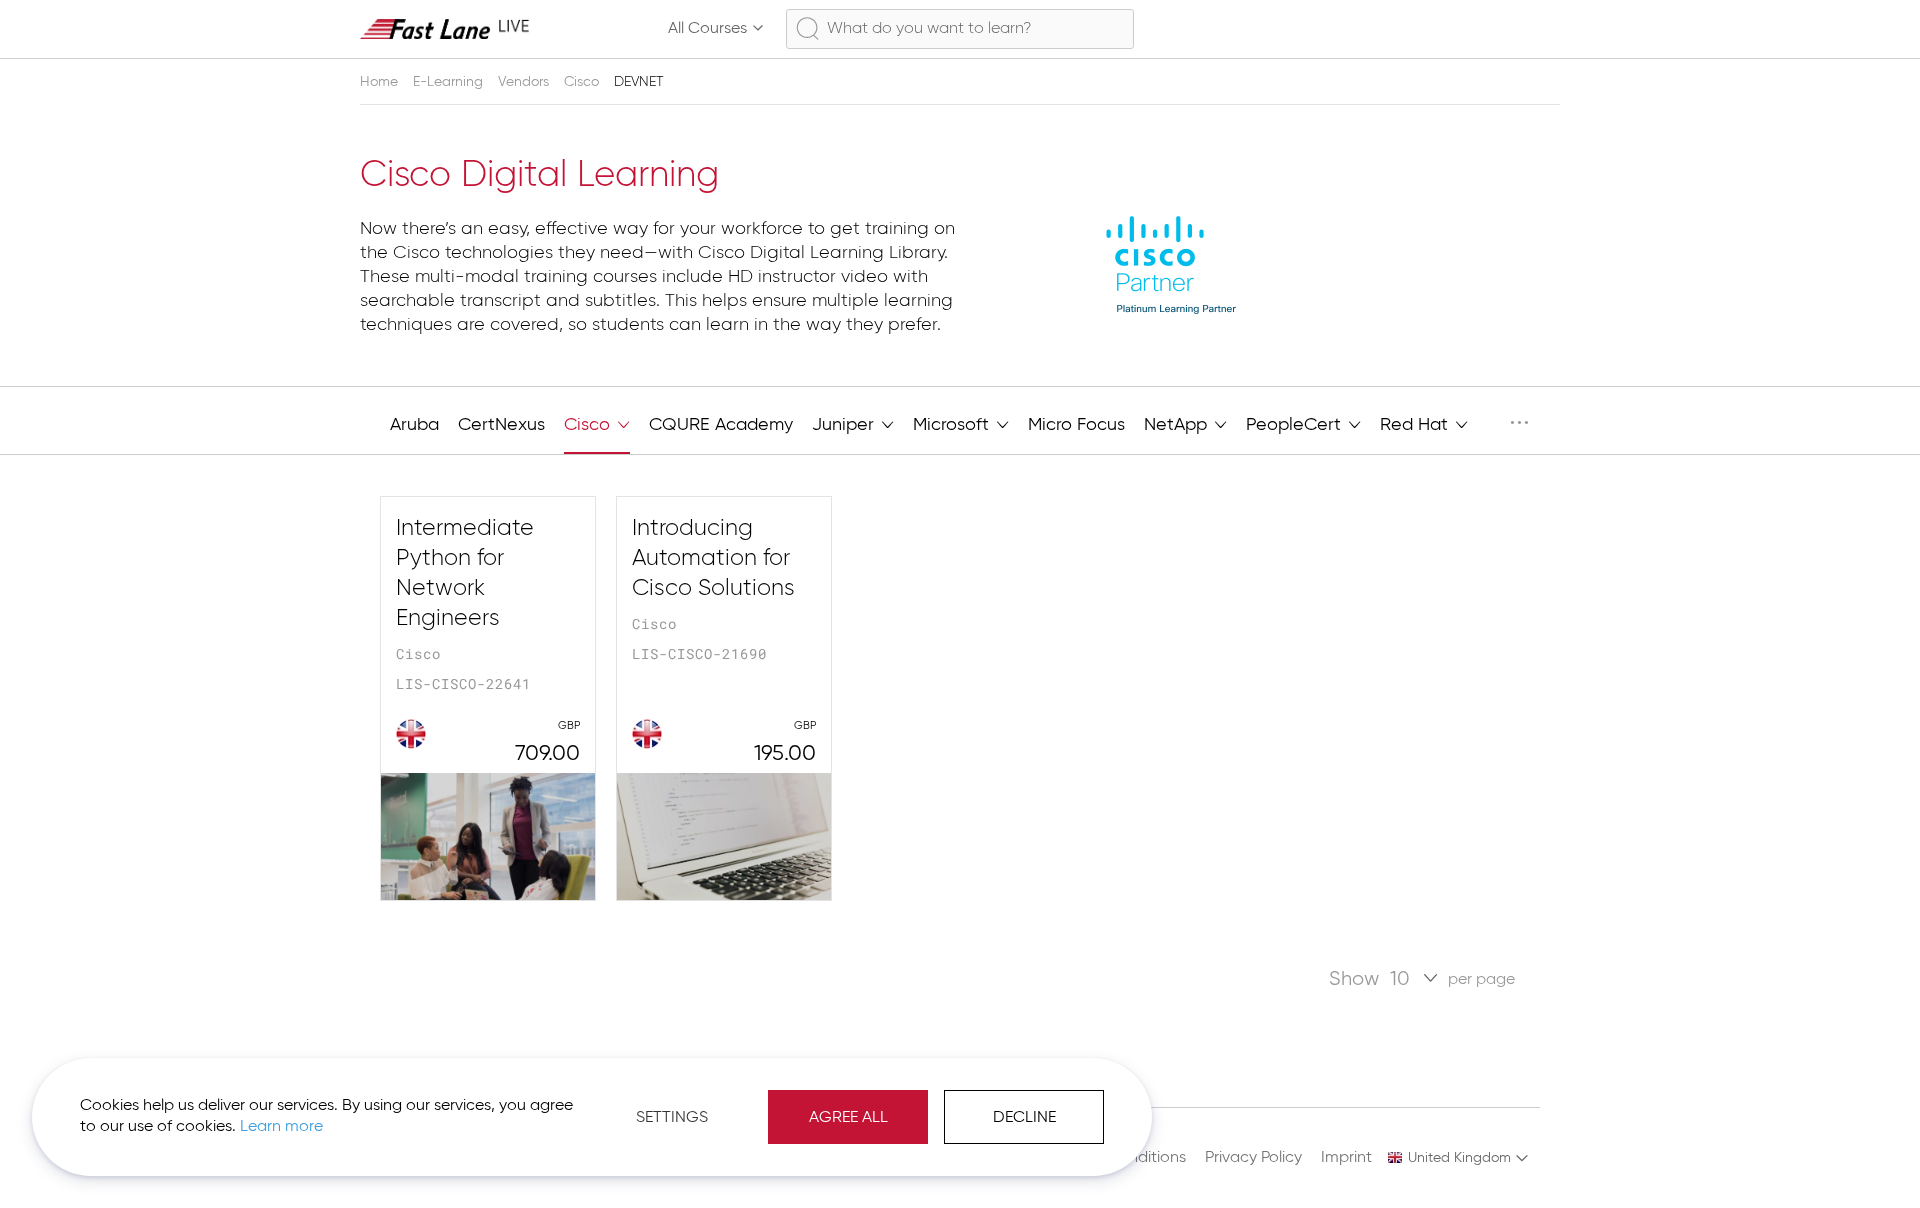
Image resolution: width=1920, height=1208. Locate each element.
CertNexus (501, 425)
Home (381, 82)
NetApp (1178, 425)
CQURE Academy (721, 425)
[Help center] (1506, 29)
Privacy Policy (1253, 1158)
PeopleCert (1296, 425)
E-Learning (450, 82)
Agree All (848, 1118)
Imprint (1346, 1158)
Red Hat (1416, 425)
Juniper (845, 425)
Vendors (525, 82)
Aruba (414, 425)
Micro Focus (1076, 425)
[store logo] (445, 28)
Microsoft (953, 425)
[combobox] (960, 29)
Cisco (583, 82)
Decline (1024, 1118)
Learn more (281, 1127)
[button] (1458, 1158)
